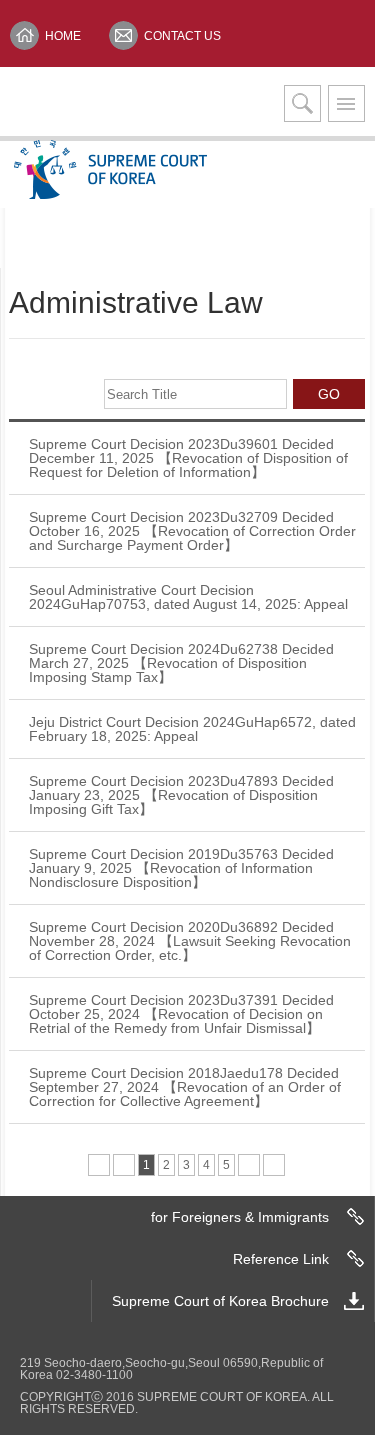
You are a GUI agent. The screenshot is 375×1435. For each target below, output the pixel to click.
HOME (63, 36)
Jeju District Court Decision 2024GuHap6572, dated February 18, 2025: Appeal (192, 729)
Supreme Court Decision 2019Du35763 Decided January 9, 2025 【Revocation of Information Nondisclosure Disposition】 (181, 868)
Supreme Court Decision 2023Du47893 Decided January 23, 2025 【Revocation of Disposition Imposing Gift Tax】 (181, 795)
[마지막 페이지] (274, 1165)
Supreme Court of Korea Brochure (220, 1301)
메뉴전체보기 (346, 103)
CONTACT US (182, 36)
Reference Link (281, 1259)
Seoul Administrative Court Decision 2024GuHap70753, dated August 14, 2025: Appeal (188, 597)
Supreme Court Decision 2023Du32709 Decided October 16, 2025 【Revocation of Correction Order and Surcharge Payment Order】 (192, 531)
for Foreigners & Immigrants (240, 1217)
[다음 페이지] (249, 1165)
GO (329, 394)
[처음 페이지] (99, 1165)
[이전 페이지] (124, 1165)
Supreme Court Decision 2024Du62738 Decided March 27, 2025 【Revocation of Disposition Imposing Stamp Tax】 (181, 663)
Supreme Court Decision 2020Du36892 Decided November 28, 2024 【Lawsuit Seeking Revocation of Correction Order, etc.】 (190, 941)
